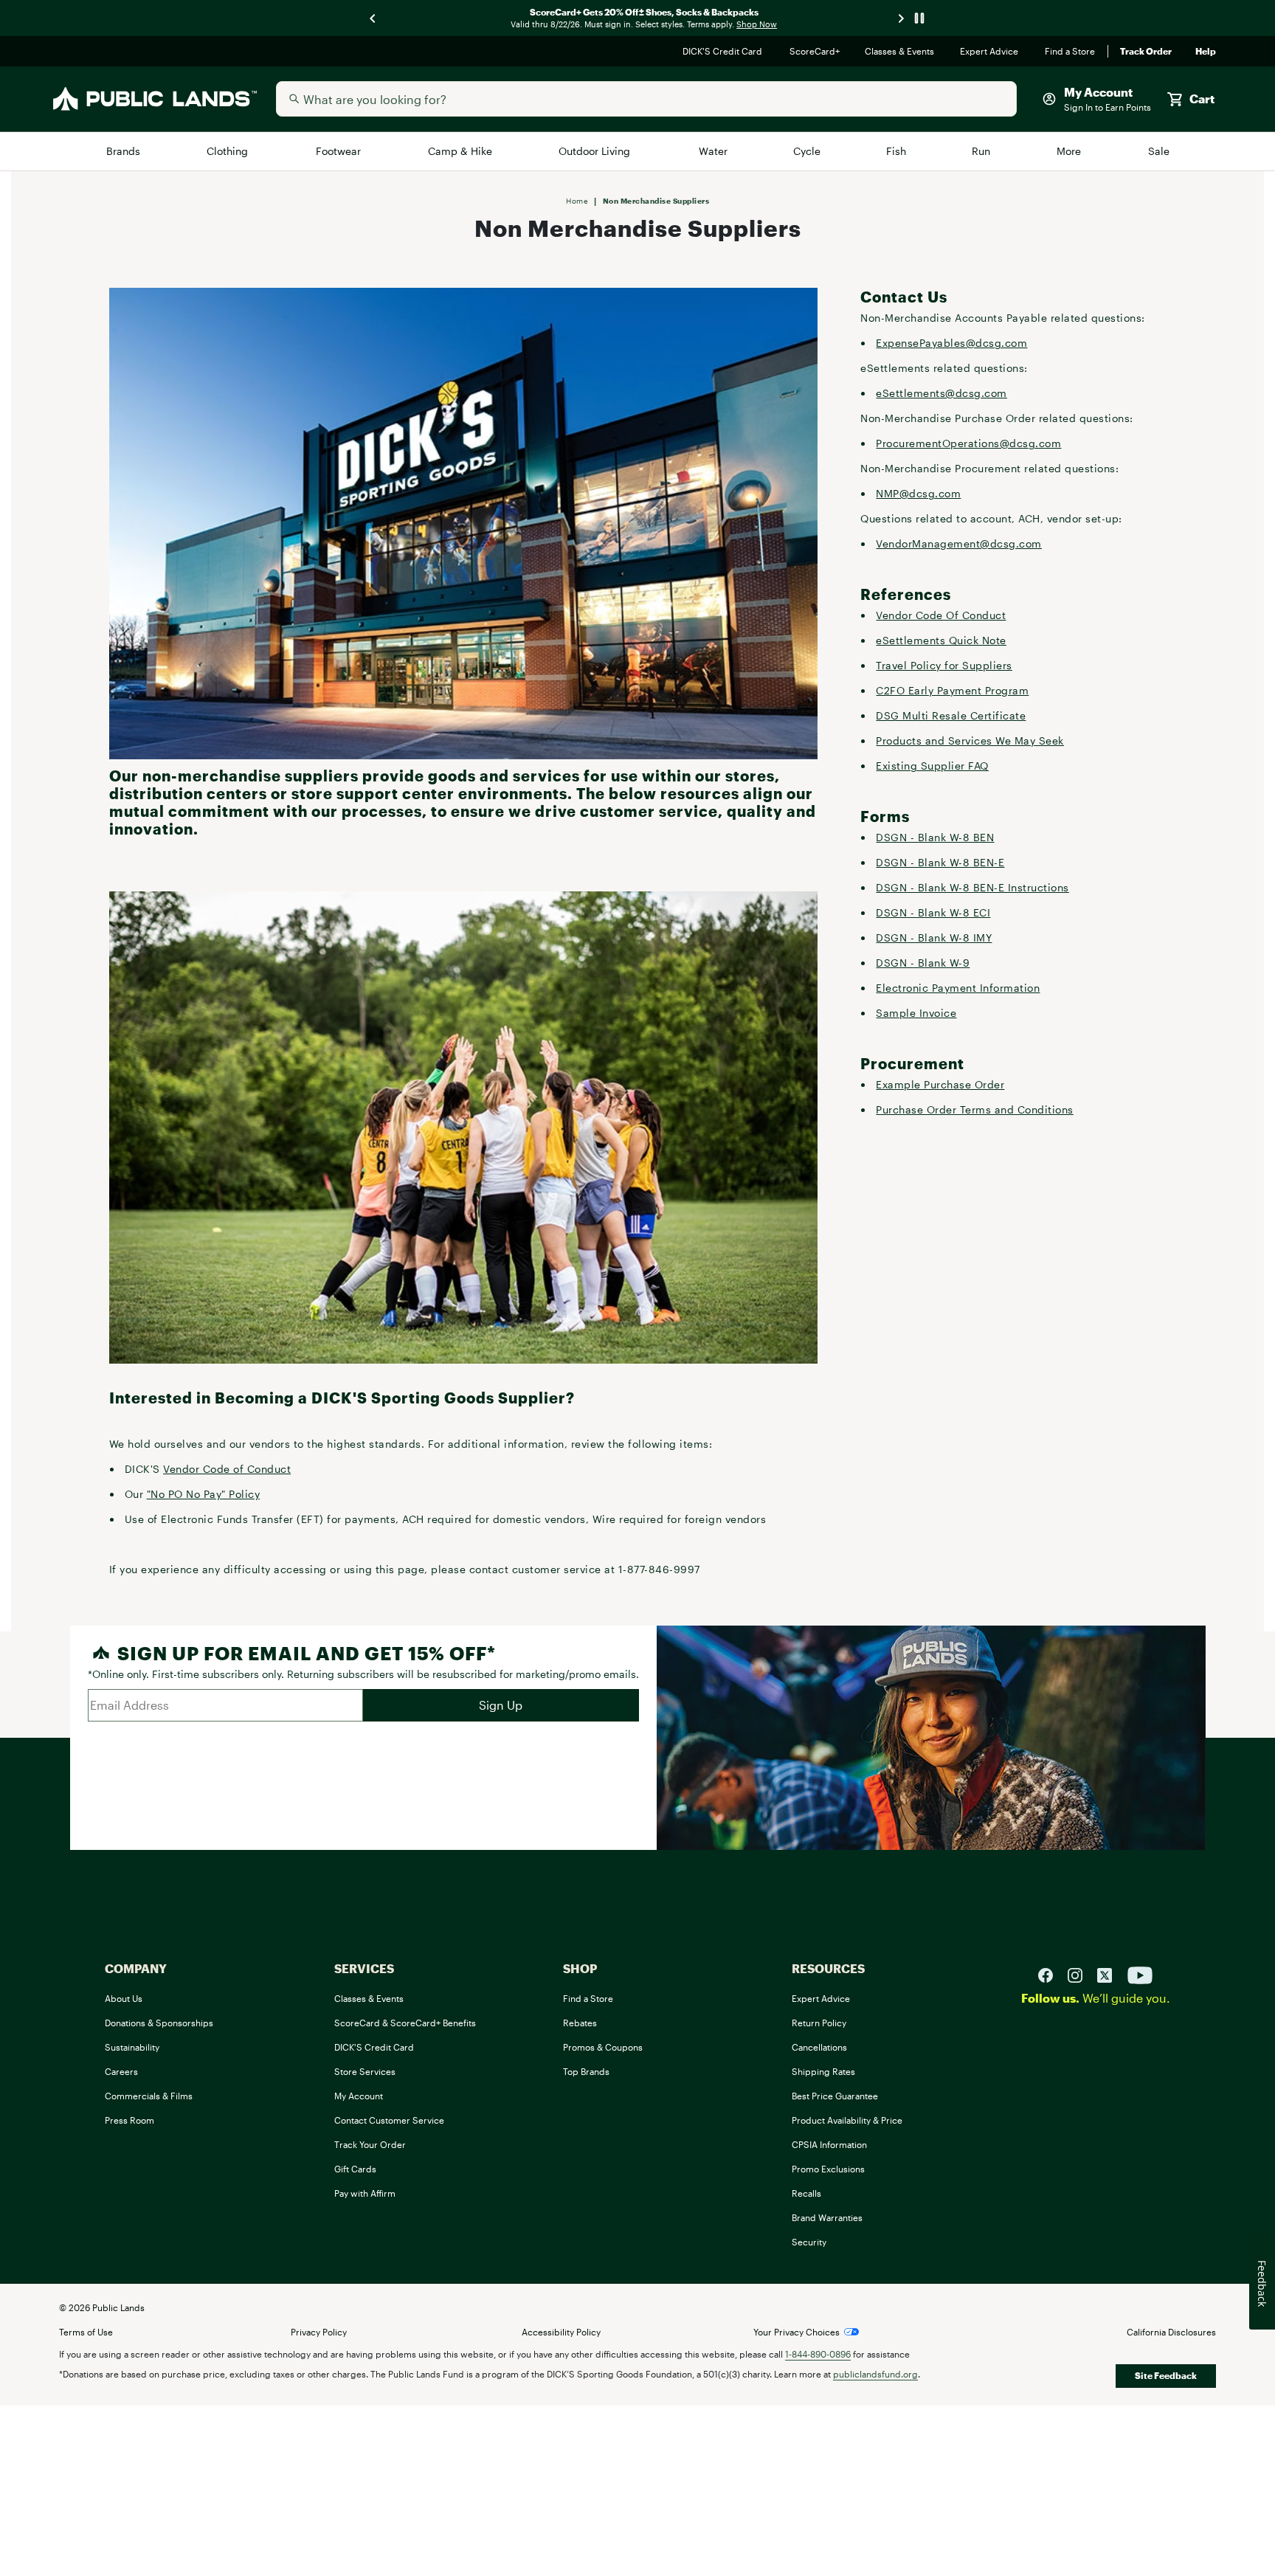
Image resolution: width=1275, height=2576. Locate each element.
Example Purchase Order (940, 1084)
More (1070, 151)
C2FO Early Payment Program (952, 690)
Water (713, 151)
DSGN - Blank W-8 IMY (934, 937)
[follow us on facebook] (1051, 1975)
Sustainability (132, 2047)
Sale (1159, 151)
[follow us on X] (1110, 1975)
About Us (124, 1998)
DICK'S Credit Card (724, 52)
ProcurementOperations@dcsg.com (968, 443)
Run (982, 151)
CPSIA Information (829, 2144)
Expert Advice (991, 52)
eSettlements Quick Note (941, 640)
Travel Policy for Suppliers (944, 665)
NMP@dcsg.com (918, 493)
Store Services (365, 2071)
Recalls (806, 2193)
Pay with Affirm (365, 2193)
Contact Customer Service (389, 2120)
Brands (124, 151)
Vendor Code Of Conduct (941, 615)
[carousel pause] (919, 18)
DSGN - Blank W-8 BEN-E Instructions (972, 887)
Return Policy (819, 2023)
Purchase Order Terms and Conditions (975, 1109)
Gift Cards (355, 2169)
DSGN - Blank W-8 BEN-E (940, 862)
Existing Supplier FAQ (932, 766)
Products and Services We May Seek (970, 740)
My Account (359, 2096)
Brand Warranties (827, 2217)
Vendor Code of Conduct (227, 1469)
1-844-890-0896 (818, 2354)
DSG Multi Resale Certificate (951, 715)
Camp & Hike (461, 151)
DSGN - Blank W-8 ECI (933, 912)
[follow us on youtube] (1140, 1975)
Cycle (808, 151)
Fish (896, 151)
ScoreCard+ (815, 52)
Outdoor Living (597, 151)
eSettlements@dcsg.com (941, 393)
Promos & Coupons (603, 2047)
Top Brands (586, 2071)
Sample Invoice (916, 1013)
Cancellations (819, 2047)
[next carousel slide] (902, 18)
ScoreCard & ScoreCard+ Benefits (405, 2023)
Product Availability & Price (847, 2120)
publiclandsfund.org (875, 2374)
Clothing (229, 151)
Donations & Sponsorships (159, 2023)
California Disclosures (1171, 2332)
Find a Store (1070, 52)
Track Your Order (370, 2144)
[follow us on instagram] (1081, 1975)
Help (1206, 52)
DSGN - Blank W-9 (923, 963)
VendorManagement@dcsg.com (959, 543)
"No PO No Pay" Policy (204, 1494)
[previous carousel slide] (373, 18)
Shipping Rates (823, 2071)
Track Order (1146, 52)
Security (809, 2242)
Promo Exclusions (828, 2169)
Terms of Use (86, 2332)
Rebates (580, 2023)
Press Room (129, 2120)
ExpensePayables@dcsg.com (951, 343)
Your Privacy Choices (797, 2332)
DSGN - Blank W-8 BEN (935, 837)
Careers (121, 2071)
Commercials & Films (149, 2096)
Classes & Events (901, 52)
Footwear (340, 151)
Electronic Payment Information (958, 988)
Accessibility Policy (561, 2332)
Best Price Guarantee (835, 2096)
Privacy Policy (319, 2332)
